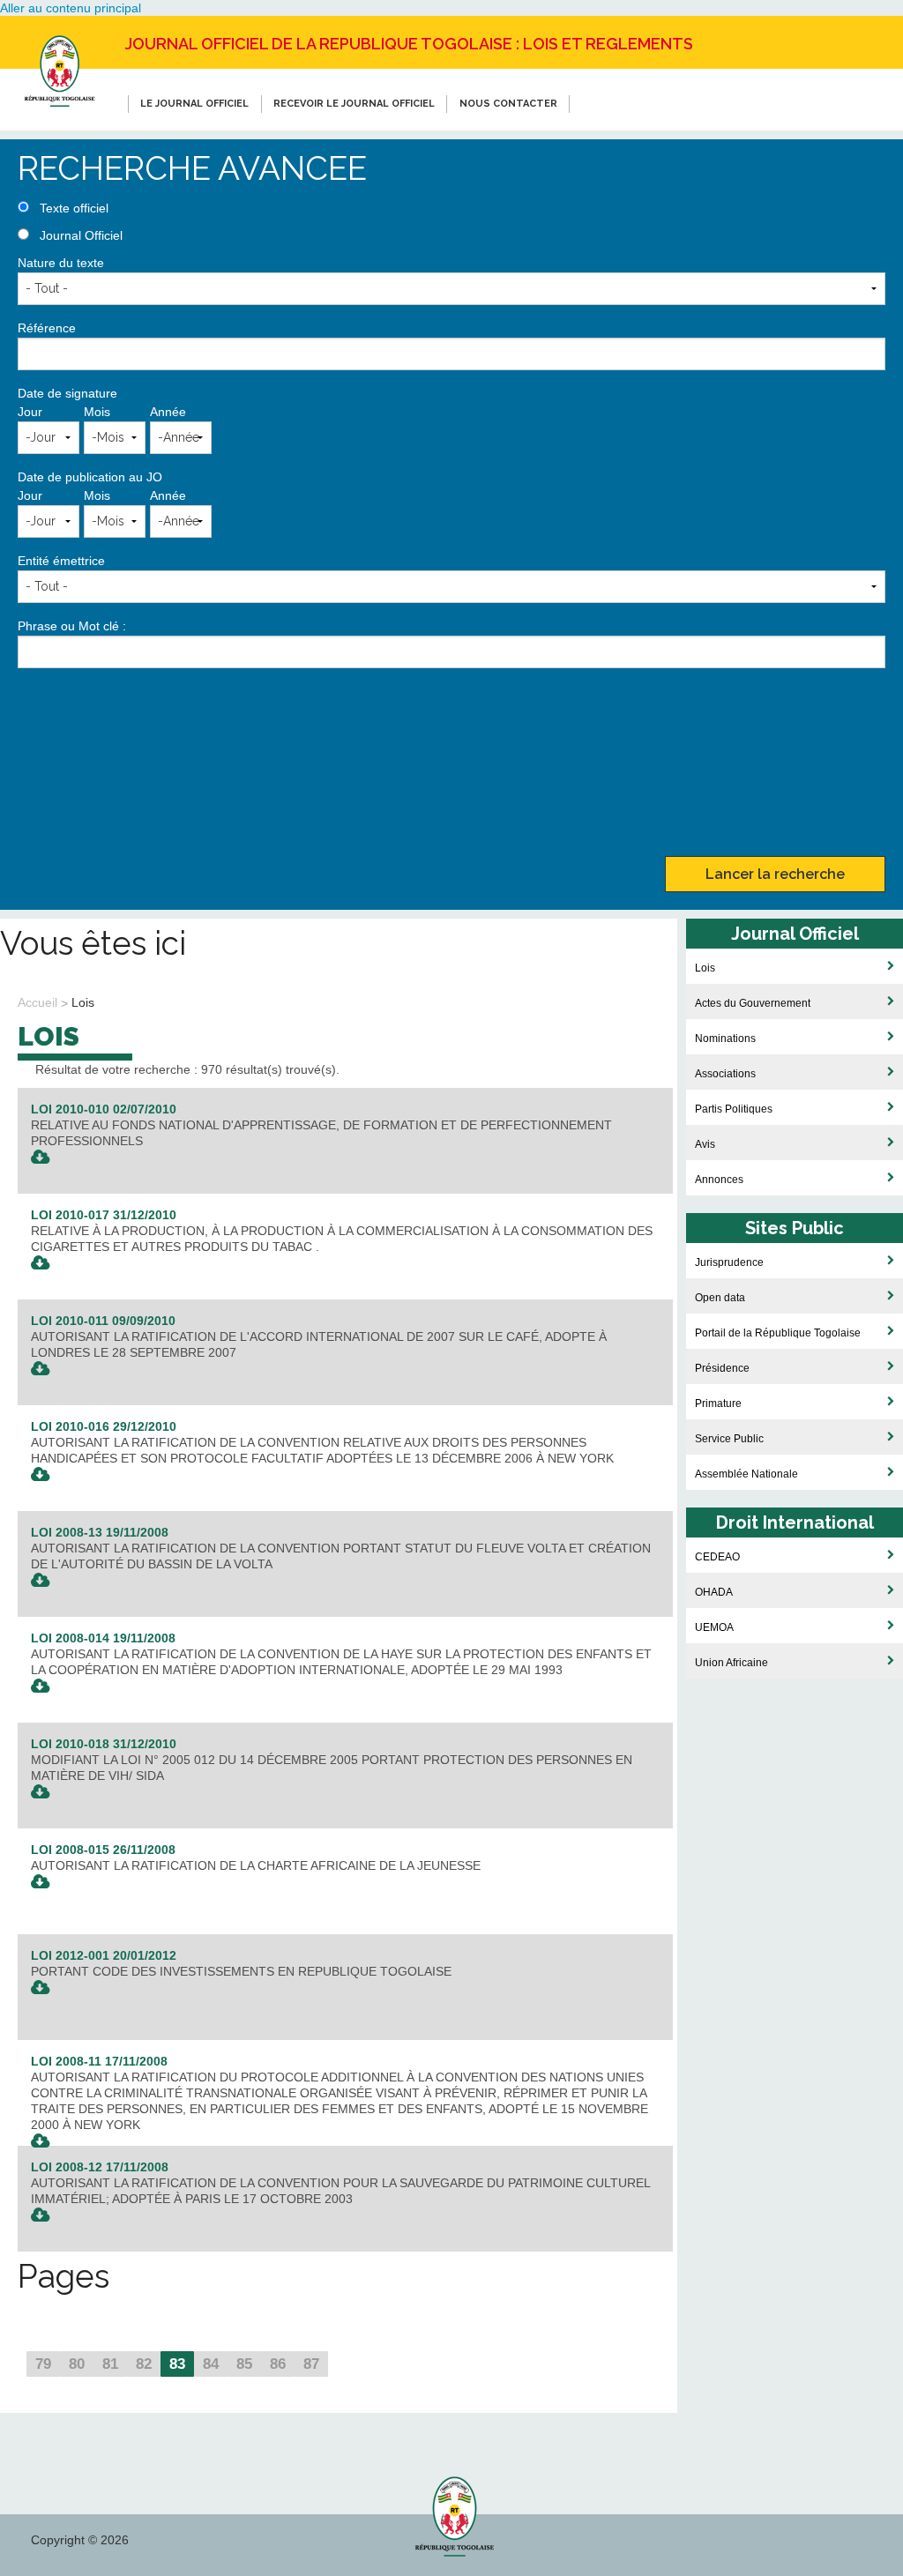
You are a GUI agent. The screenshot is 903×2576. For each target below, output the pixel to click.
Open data (720, 1297)
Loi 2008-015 (103, 1850)
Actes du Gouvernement (753, 1003)
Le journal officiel (194, 104)
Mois (97, 412)
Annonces (719, 1179)
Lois (83, 1002)
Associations (725, 1073)
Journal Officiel (81, 235)
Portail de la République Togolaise (778, 1333)
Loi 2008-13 (100, 1532)
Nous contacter (508, 104)
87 (311, 2364)
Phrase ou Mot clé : (72, 626)
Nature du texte (61, 263)
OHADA (714, 1592)
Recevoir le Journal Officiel (354, 104)
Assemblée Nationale (746, 1474)
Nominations (725, 1038)
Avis (705, 1144)
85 (244, 2364)
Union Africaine (731, 1662)
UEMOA (714, 1627)
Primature (718, 1403)
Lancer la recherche (775, 874)
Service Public (729, 1438)
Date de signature (67, 393)
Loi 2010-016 (104, 1426)
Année (168, 412)
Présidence (722, 1368)
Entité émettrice (61, 561)
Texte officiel (74, 208)
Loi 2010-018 (104, 1744)
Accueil (37, 1002)
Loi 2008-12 (100, 2167)
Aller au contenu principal (71, 8)
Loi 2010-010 (104, 1109)
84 (211, 2364)
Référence (47, 328)
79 (43, 2364)
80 (77, 2364)
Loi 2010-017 (104, 1215)
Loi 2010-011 (103, 1321)
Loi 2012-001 (104, 1955)
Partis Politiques (734, 1109)
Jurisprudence (729, 1262)
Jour (30, 412)
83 (177, 2364)
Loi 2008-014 (103, 1638)
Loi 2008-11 (99, 2061)
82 (144, 2364)
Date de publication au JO (90, 477)
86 (278, 2364)
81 (110, 2364)
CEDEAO (717, 1556)
